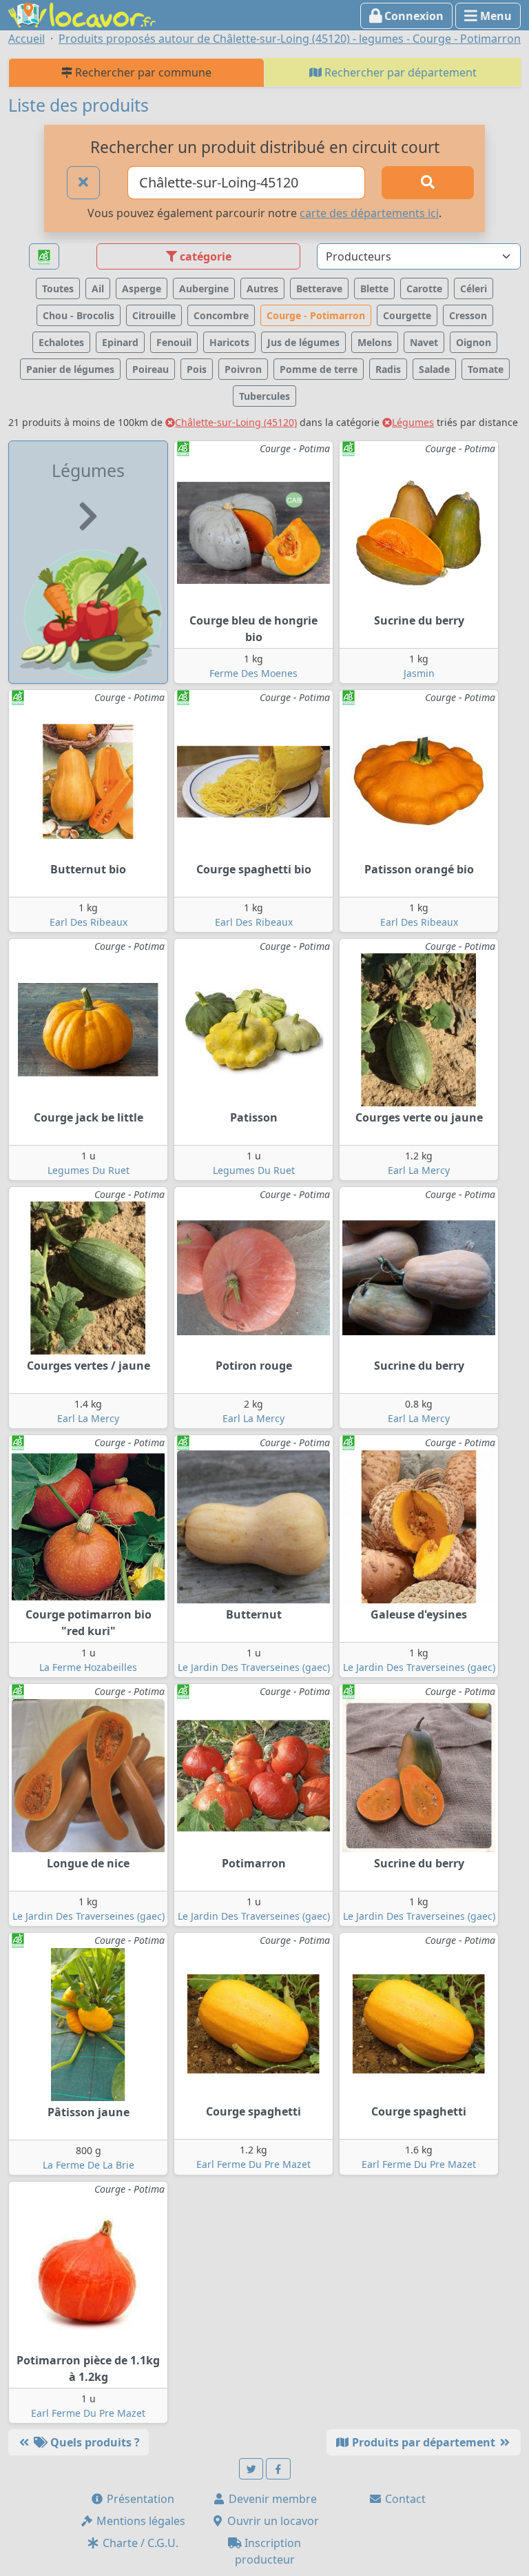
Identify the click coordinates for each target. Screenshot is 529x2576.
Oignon (474, 342)
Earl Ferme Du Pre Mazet (253, 2164)
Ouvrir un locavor (272, 2521)
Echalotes (61, 342)
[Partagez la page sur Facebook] (278, 2469)
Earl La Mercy (419, 1170)
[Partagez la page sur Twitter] (251, 2469)
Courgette (407, 315)
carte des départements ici (369, 213)
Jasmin (419, 673)
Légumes (413, 422)
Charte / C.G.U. (139, 2543)
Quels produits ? (94, 2442)
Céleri (474, 288)
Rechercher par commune (142, 72)
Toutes (58, 288)
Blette (374, 288)
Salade (434, 369)
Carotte (424, 288)
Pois (197, 369)
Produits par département (424, 2442)
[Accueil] (82, 14)
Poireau (151, 369)
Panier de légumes (70, 369)
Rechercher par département (399, 72)
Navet (424, 342)
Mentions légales (139, 2521)
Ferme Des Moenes (253, 673)
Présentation (139, 2499)
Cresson (468, 315)
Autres (262, 288)
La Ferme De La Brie (89, 2165)
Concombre (221, 315)
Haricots (229, 342)
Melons (375, 342)
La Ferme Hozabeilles (88, 1667)
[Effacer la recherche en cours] (83, 183)
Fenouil (174, 342)
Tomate (486, 369)
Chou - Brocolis (79, 315)
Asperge (142, 288)
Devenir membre (271, 2499)
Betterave (319, 288)
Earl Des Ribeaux (89, 922)
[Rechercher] (428, 183)
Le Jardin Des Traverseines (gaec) (254, 1667)
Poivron (243, 369)
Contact (404, 2499)
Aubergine (204, 288)
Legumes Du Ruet (89, 1170)
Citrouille (154, 315)
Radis (388, 369)
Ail (98, 288)
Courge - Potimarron (316, 315)
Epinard (120, 342)
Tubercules (264, 396)
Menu (495, 16)
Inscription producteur (268, 2551)
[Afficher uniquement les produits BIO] (44, 257)
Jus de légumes (303, 342)
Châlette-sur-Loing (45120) (236, 422)
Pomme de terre (319, 369)
